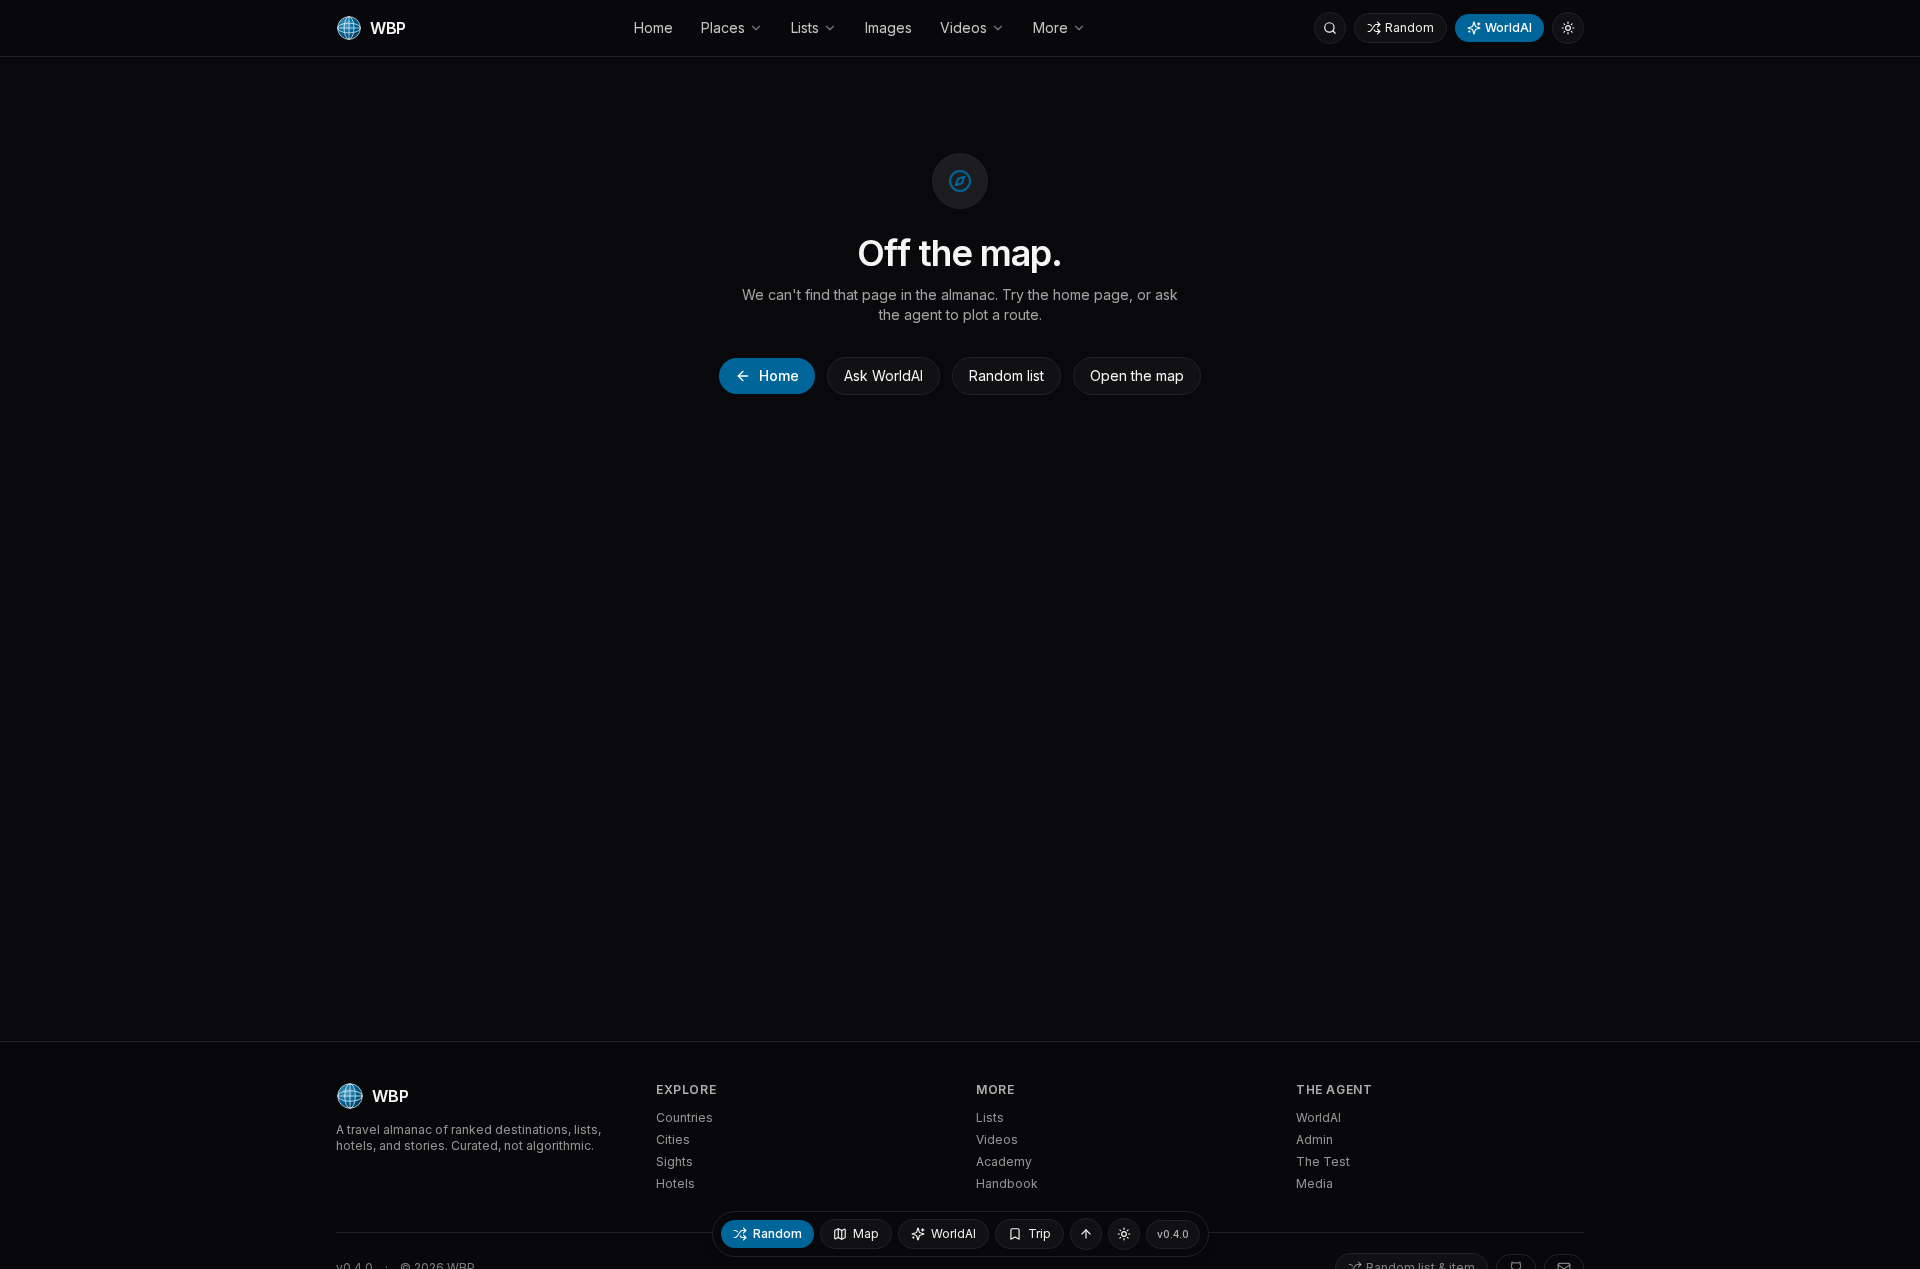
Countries (684, 1117)
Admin (1314, 1139)
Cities (673, 1139)
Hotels (675, 1183)
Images (888, 27)
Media (1314, 1183)
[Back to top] (1086, 1234)
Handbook (1007, 1183)
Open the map (1137, 375)
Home (653, 27)
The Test (1323, 1161)
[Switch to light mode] (1568, 28)
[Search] (1330, 28)
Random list (1006, 375)
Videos (963, 27)
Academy (1004, 1161)
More (1050, 27)
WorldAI (1508, 27)
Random (1409, 27)
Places (723, 27)
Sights (674, 1161)
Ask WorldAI (883, 375)
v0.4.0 (1173, 1234)
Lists (805, 27)
